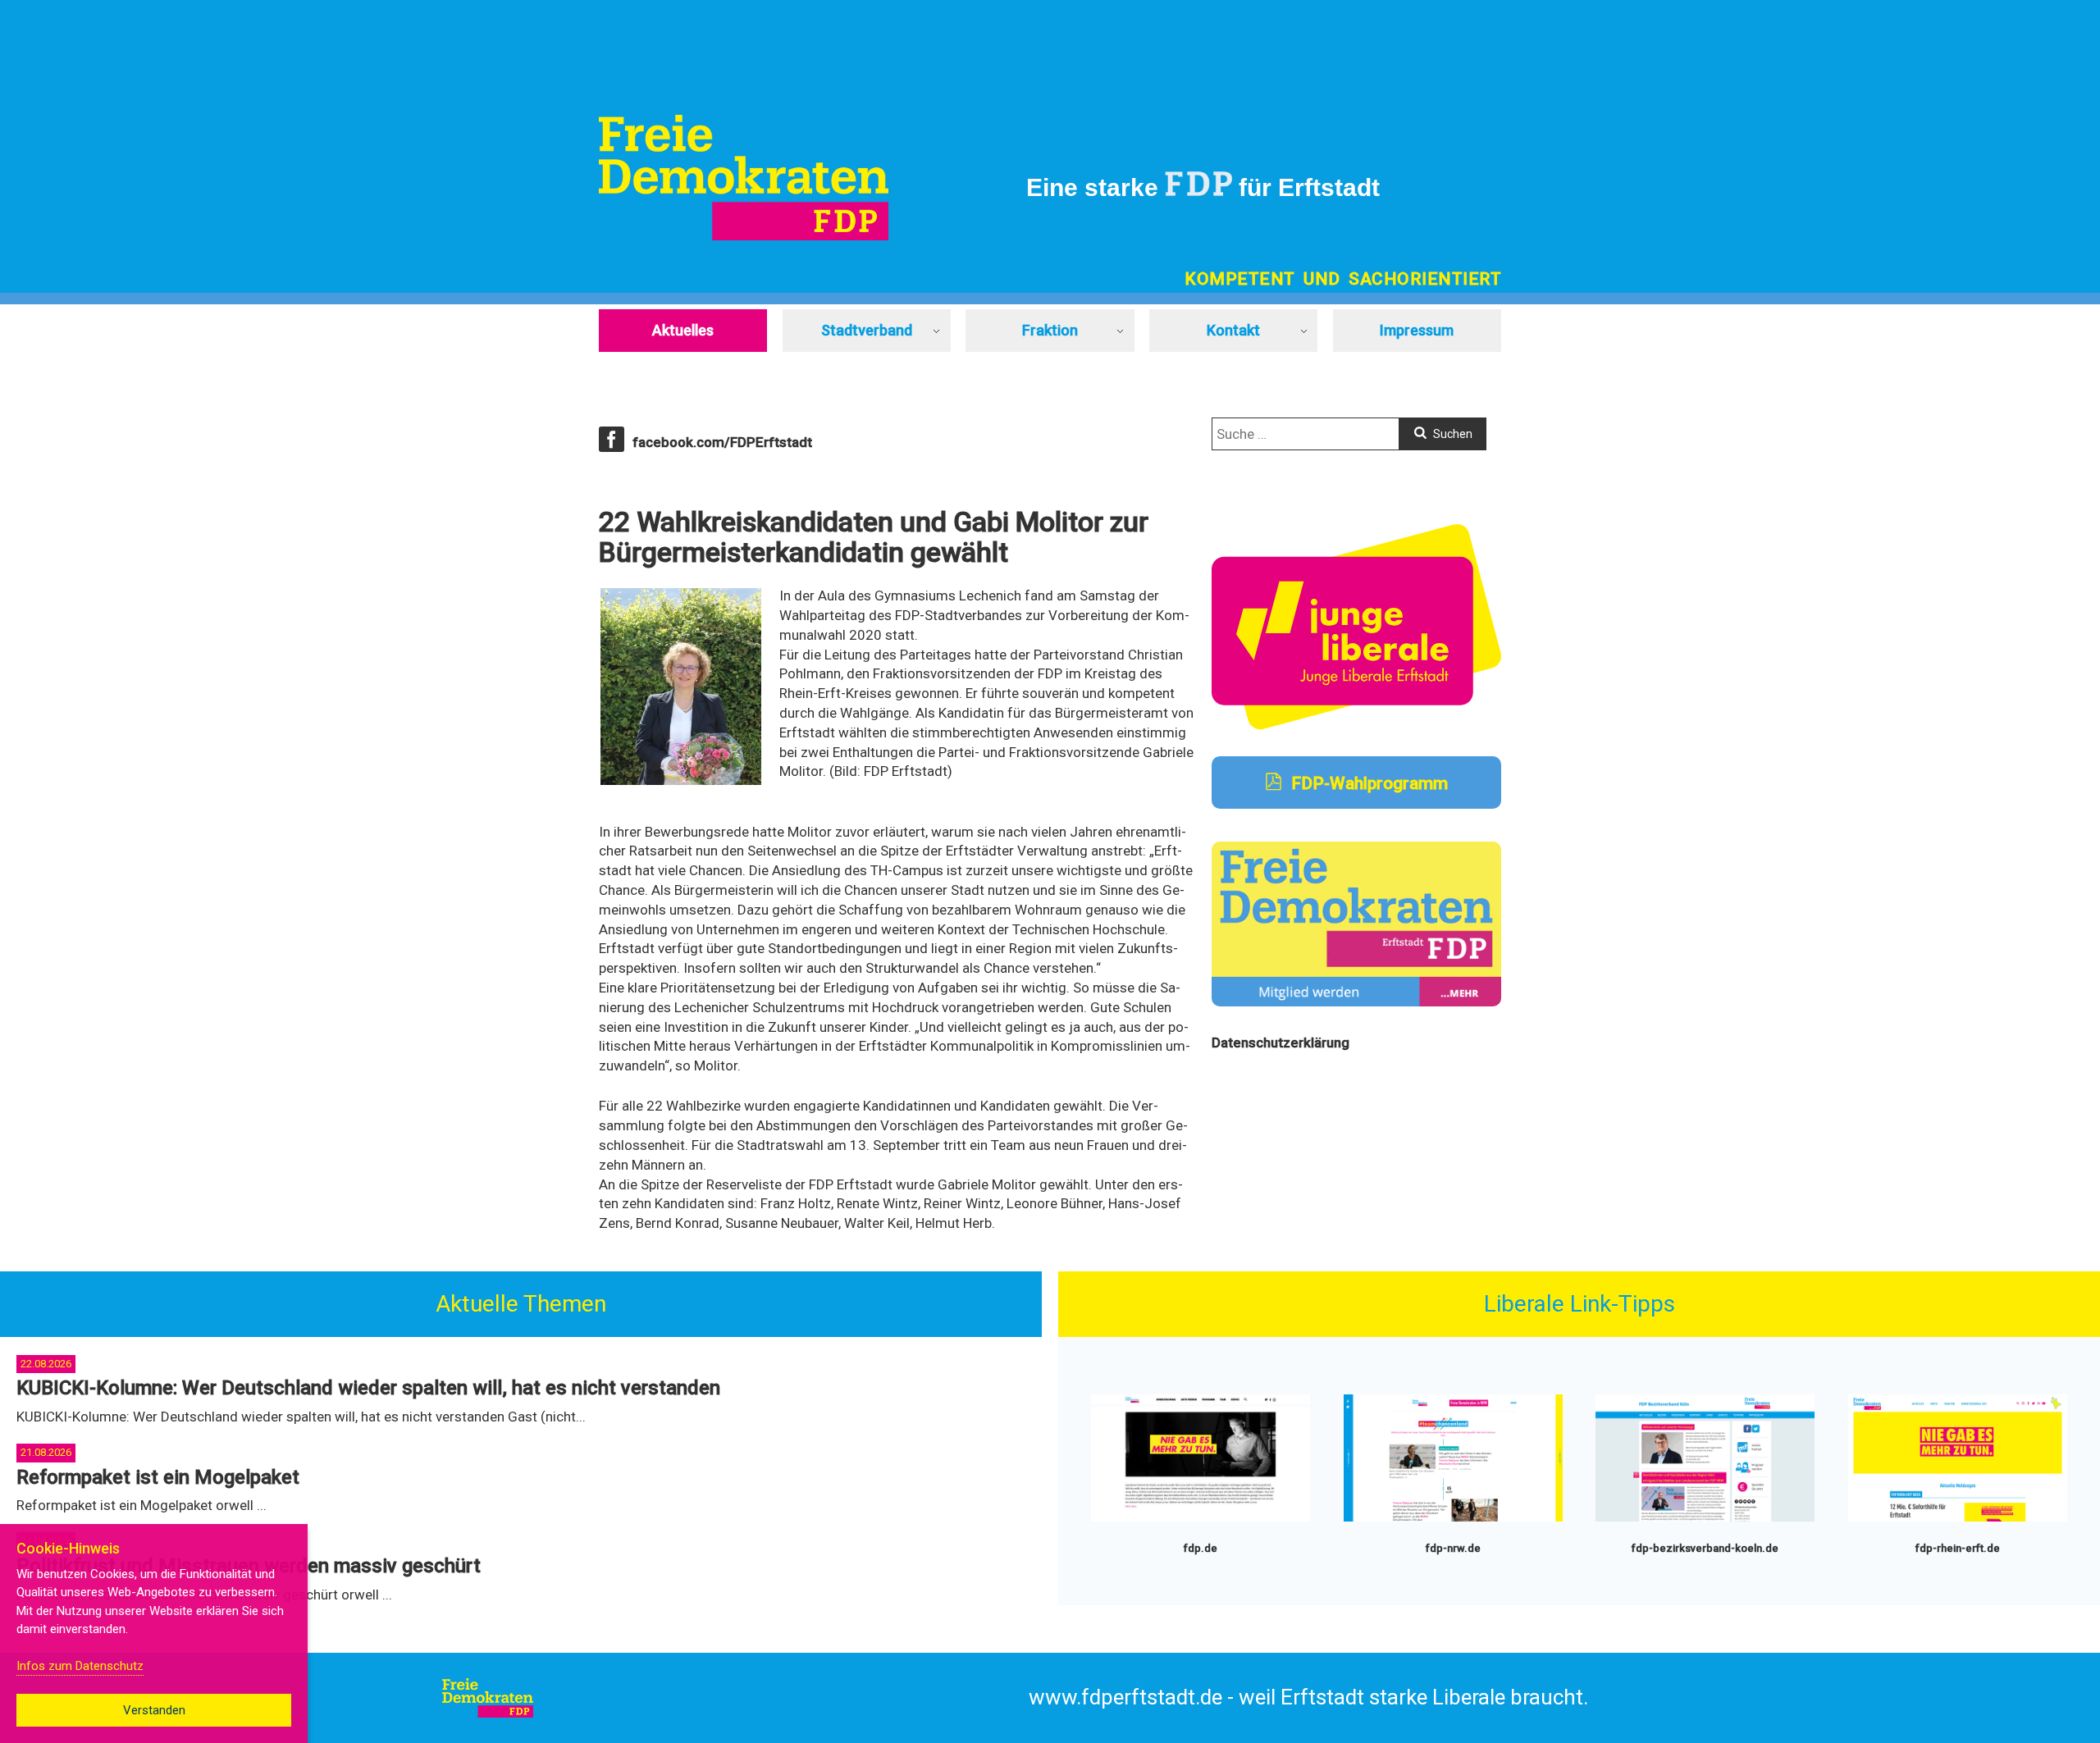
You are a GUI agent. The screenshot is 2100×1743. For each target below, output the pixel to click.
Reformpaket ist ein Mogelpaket (158, 1477)
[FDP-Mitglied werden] (1356, 1002)
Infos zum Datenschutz (80, 1666)
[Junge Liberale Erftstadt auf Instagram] (1356, 725)
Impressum (1417, 330)
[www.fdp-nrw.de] (1453, 1518)
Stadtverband (867, 330)
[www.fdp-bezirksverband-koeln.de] (1705, 1518)
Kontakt (1233, 330)
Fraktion (1050, 330)
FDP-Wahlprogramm (1367, 783)
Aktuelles (683, 330)
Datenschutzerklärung (1281, 1043)
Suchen (1452, 434)
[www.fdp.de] (1201, 1518)
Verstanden (154, 1710)
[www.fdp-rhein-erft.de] (1958, 1518)
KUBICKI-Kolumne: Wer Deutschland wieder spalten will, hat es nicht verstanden (368, 1388)
